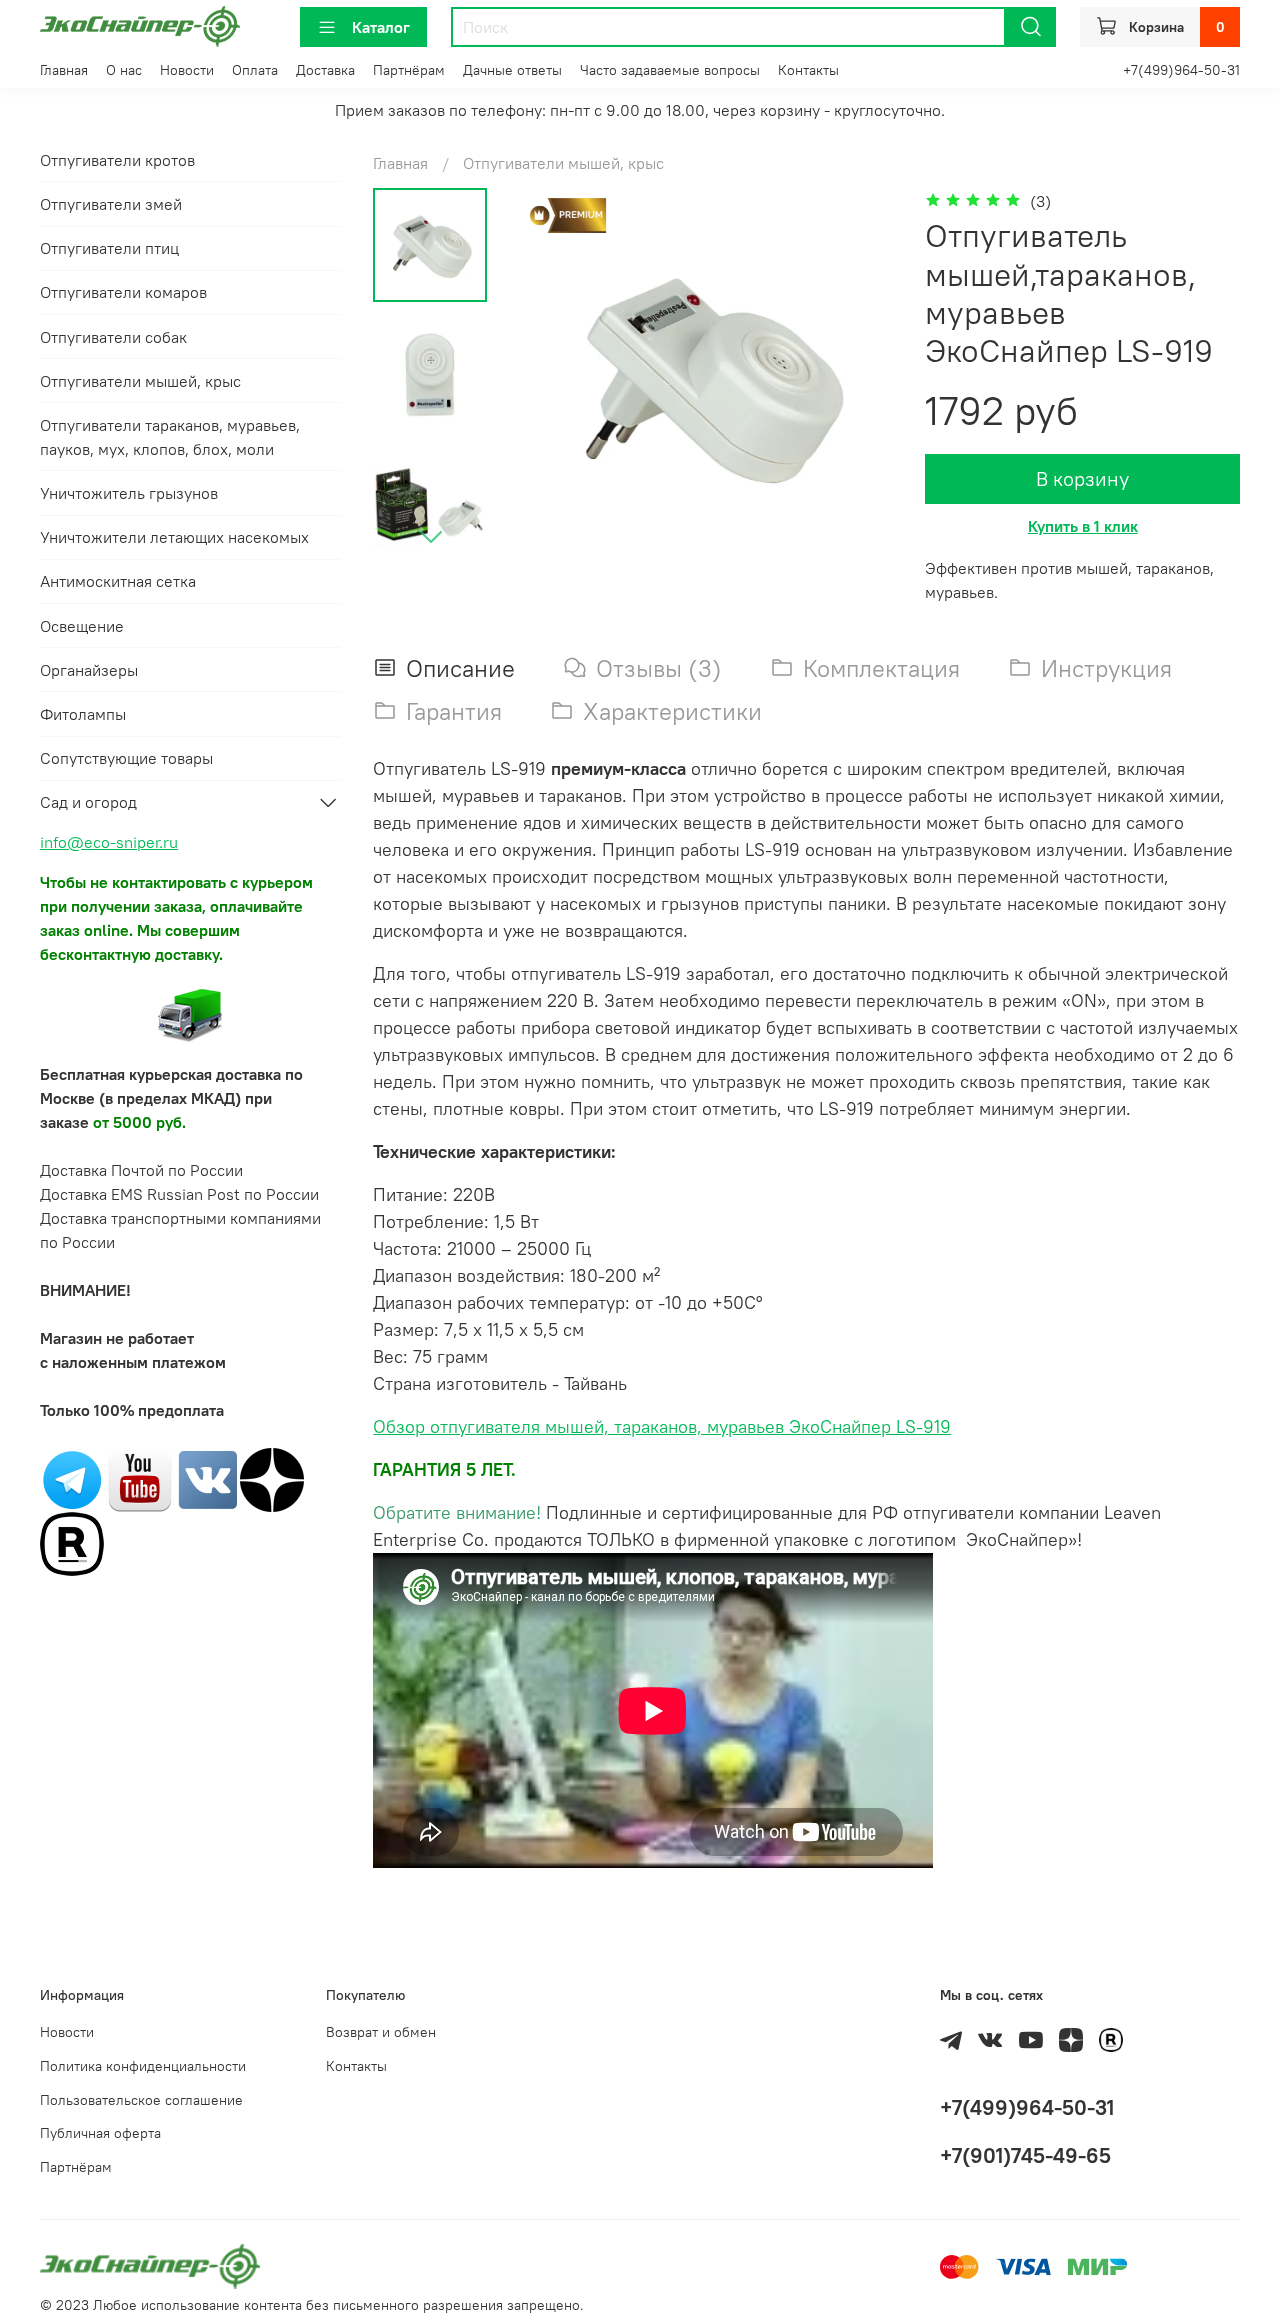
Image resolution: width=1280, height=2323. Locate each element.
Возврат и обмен (381, 2032)
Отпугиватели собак (113, 337)
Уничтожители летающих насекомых (174, 537)
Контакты (808, 70)
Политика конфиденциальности (143, 2066)
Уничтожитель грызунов (129, 493)
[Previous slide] (560, 375)
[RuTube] (72, 1542)
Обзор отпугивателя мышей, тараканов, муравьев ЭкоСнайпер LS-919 (662, 1426)
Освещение (82, 626)
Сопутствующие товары (126, 758)
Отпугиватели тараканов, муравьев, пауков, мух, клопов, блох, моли (170, 437)
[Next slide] (431, 536)
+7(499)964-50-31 (1181, 70)
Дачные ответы (512, 70)
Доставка (325, 70)
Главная (64, 70)
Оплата (255, 70)
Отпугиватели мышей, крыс (563, 163)
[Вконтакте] (208, 1478)
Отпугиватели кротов (117, 160)
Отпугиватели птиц (109, 248)
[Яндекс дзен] (272, 1478)
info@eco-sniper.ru (109, 842)
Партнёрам (409, 70)
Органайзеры (89, 670)
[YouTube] (140, 1478)
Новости (187, 70)
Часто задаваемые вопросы (670, 70)
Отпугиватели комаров (123, 292)
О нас (124, 70)
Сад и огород (88, 802)
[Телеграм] (72, 1478)
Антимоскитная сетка (118, 581)
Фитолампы (83, 714)
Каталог (381, 27)
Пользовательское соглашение (141, 2100)
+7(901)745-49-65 (1025, 2155)
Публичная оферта (100, 2133)
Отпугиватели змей (111, 204)
